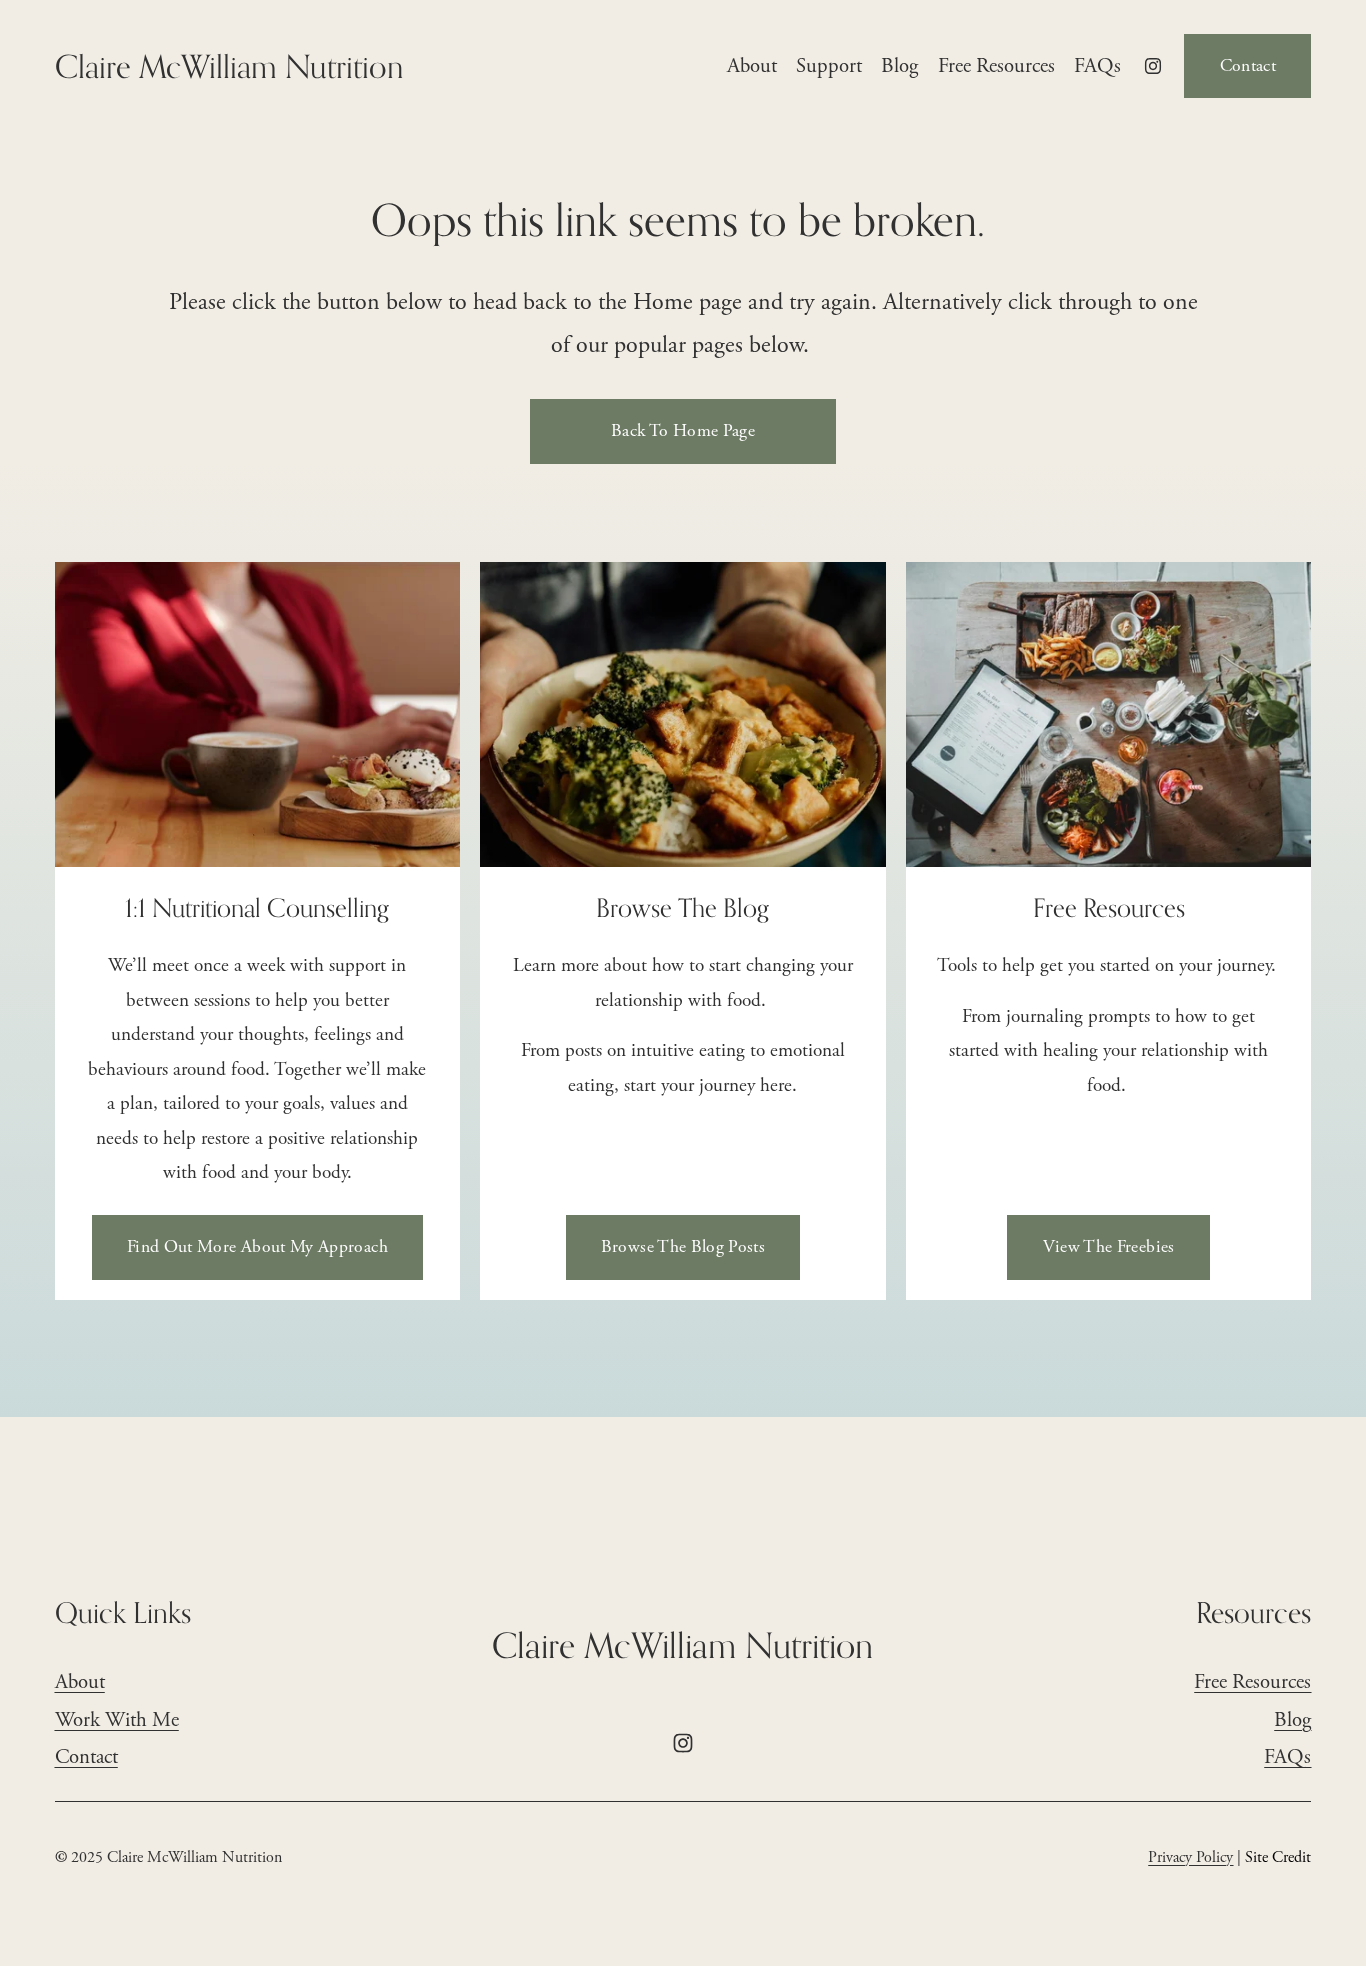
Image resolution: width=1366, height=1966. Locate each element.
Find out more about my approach (257, 1247)
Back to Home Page (683, 431)
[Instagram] (1153, 66)
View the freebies (1109, 1247)
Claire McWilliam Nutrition (229, 66)
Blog (899, 66)
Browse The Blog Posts (683, 1247)
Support (829, 66)
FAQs (1097, 66)
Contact (1248, 66)
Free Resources (996, 66)
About (752, 66)
